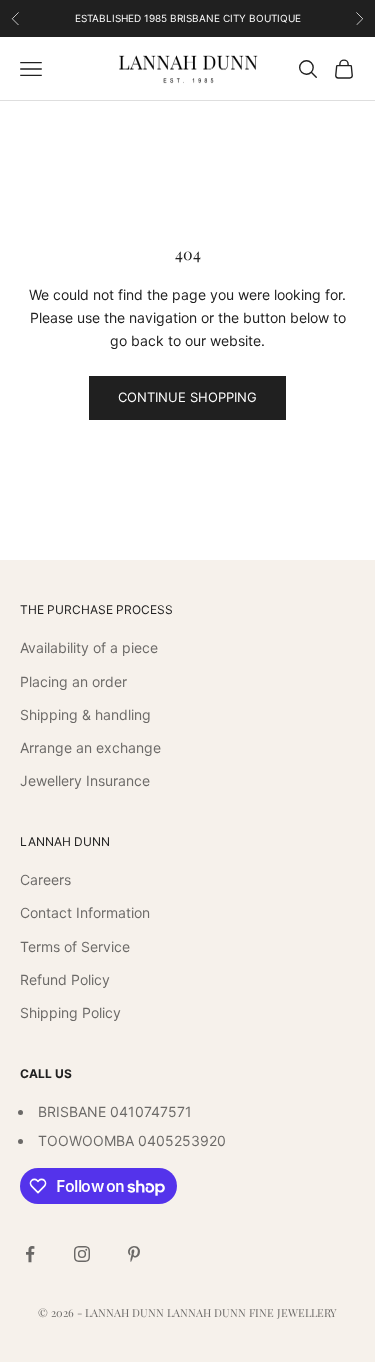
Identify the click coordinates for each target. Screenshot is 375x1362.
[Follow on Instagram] (82, 1254)
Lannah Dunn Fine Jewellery (252, 1312)
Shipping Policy (70, 1012)
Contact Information (85, 912)
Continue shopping (187, 397)
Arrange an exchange (90, 747)
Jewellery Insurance (85, 780)
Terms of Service (75, 946)
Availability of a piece (89, 647)
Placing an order (73, 681)
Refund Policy (65, 979)
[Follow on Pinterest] (134, 1254)
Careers (45, 879)
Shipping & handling (85, 714)
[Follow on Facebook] (30, 1254)
